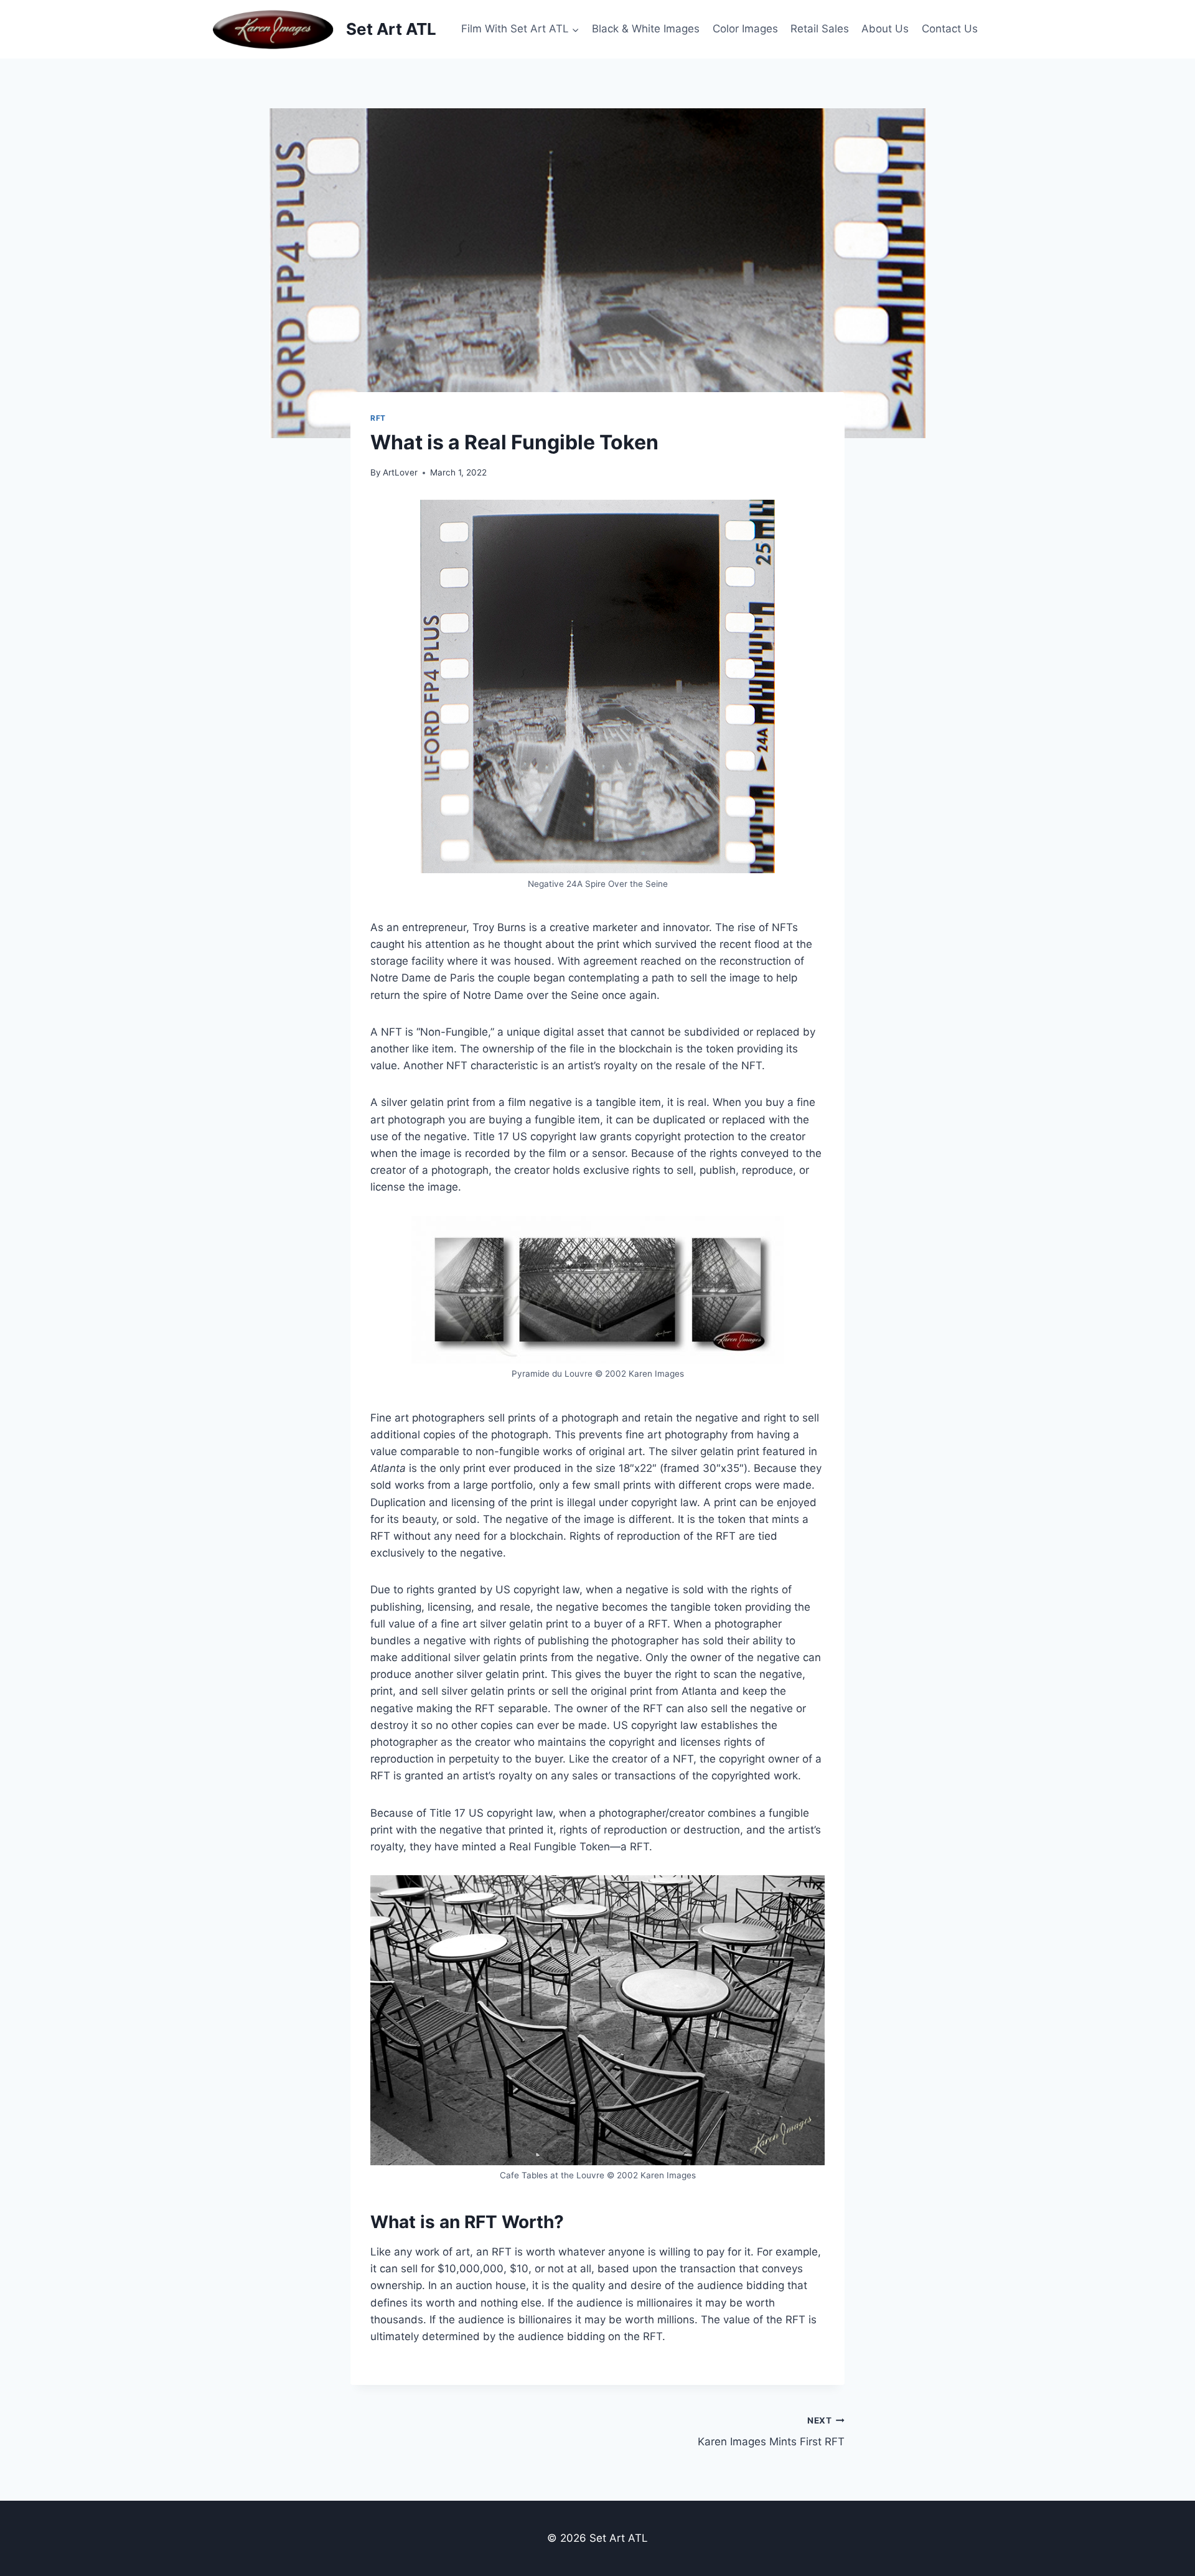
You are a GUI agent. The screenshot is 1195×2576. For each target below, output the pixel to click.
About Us (885, 29)
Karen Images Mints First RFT (771, 2432)
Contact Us (950, 29)
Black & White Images (646, 29)
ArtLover (400, 472)
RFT (378, 418)
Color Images (745, 29)
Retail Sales (820, 29)
